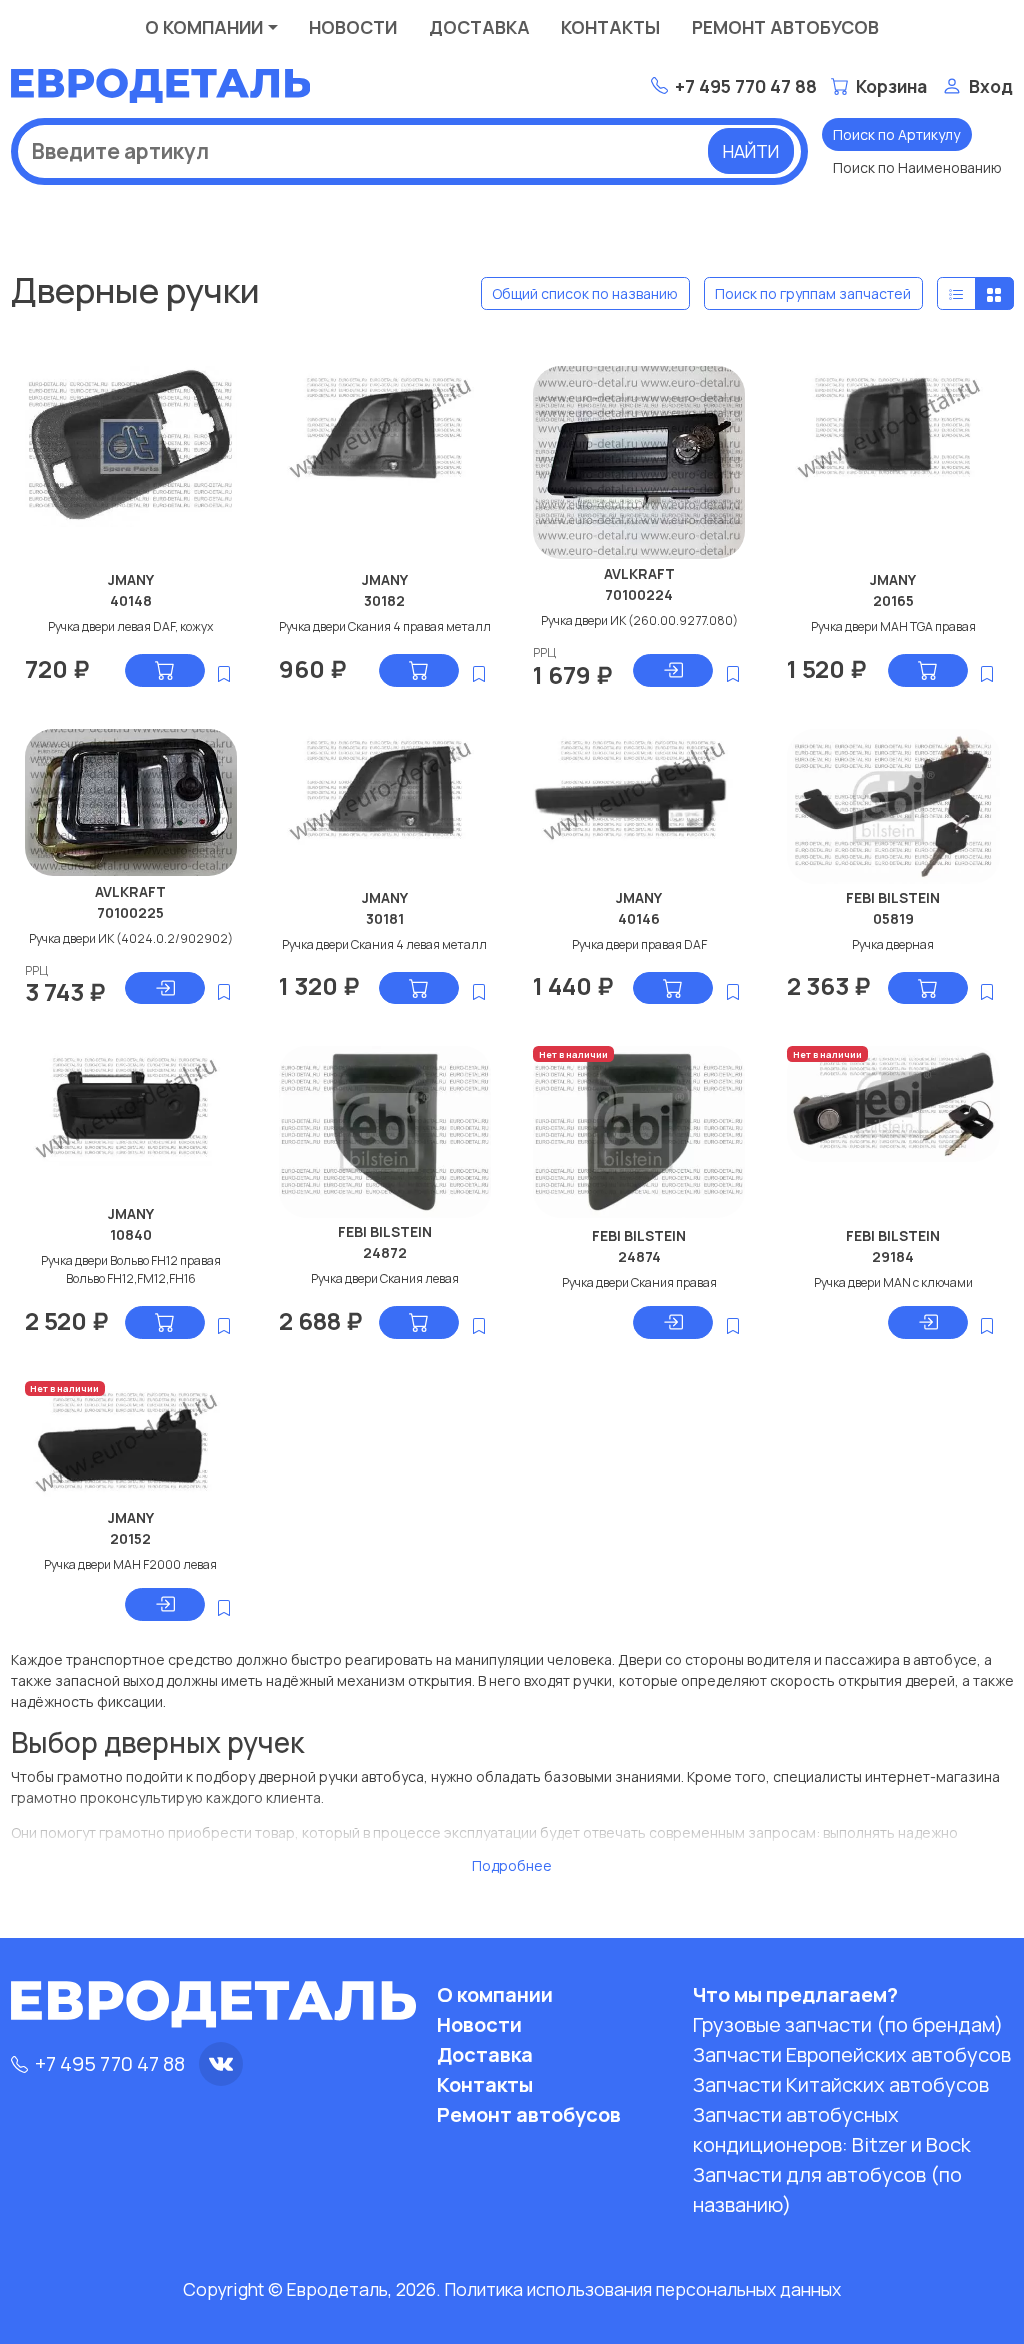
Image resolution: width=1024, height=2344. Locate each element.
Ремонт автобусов (785, 27)
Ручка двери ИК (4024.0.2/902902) (131, 938)
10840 (131, 1234)
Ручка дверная (893, 944)
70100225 (130, 912)
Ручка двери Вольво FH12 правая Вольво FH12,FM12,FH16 (131, 1269)
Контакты (610, 27)
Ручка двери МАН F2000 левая (130, 1564)
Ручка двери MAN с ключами (893, 1282)
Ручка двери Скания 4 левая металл (384, 944)
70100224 (639, 594)
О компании (204, 27)
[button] (572, 653)
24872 (385, 1252)
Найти (751, 151)
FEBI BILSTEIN (893, 897)
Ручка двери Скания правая (639, 1282)
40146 (639, 918)
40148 (131, 600)
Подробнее (512, 1865)
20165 (893, 600)
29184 (893, 1256)
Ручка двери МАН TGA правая (893, 626)
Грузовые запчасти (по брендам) (848, 2024)
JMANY (131, 579)
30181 (385, 918)
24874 (639, 1256)
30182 (384, 600)
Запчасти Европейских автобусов (852, 2054)
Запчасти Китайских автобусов (841, 2084)
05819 (893, 918)
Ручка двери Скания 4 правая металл (385, 626)
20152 (130, 1538)
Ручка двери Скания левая (385, 1278)
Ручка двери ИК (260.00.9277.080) (639, 620)
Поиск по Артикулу (896, 134)
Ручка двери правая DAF (639, 944)
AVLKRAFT (639, 573)
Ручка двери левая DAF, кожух (130, 626)
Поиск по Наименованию (917, 167)
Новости (353, 27)
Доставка (479, 27)
